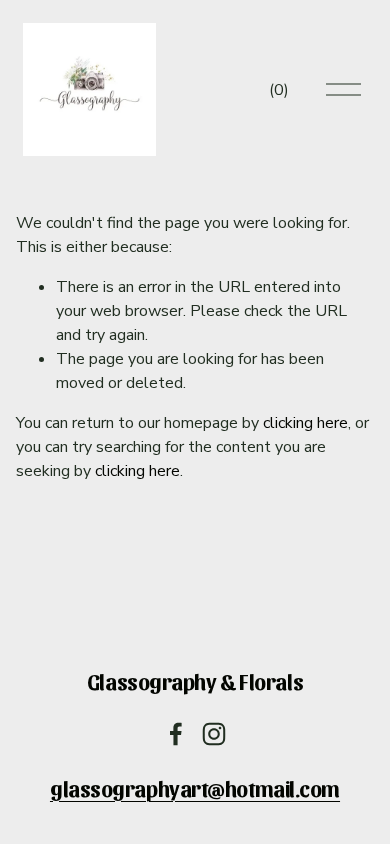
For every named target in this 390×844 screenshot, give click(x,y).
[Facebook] (176, 734)
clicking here (305, 423)
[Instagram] (214, 734)
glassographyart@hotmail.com (195, 788)
